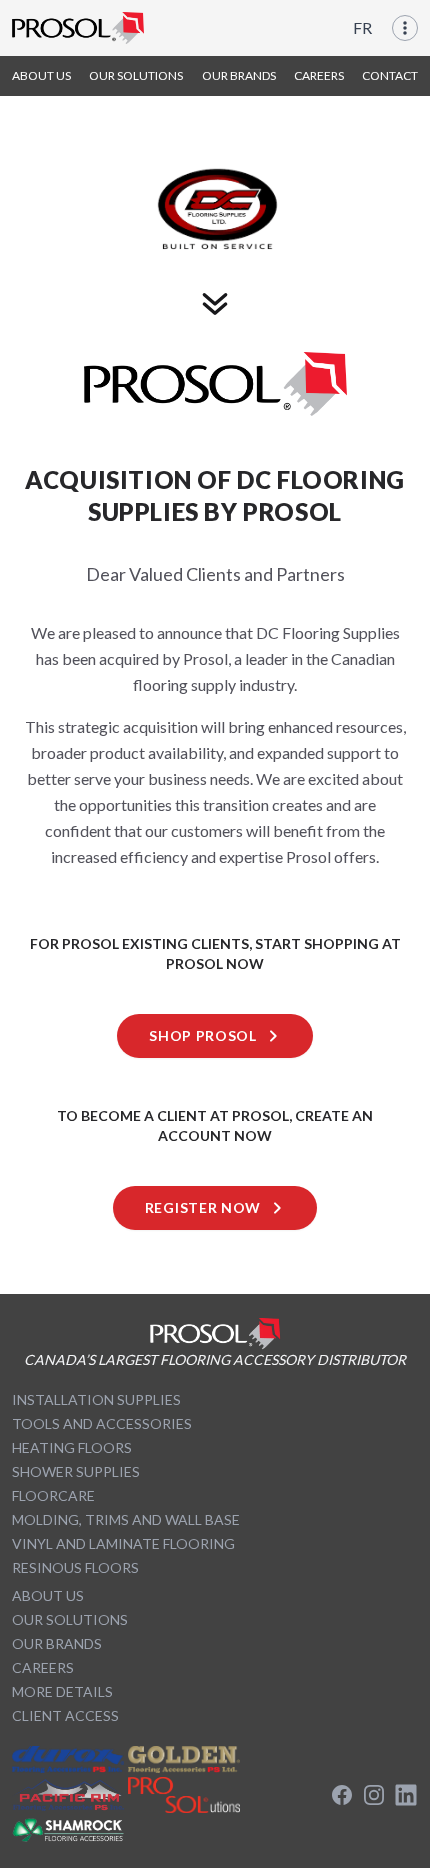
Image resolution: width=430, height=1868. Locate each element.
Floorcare (53, 1495)
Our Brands (57, 1643)
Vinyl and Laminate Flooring (123, 1543)
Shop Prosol (203, 1035)
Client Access (65, 1715)
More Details (62, 1691)
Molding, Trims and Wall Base (126, 1519)
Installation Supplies (96, 1399)
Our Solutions (70, 1619)
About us (48, 1595)
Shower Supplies (76, 1471)
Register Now (203, 1207)
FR (362, 27)
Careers (43, 1667)
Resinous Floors (75, 1567)
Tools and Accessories (102, 1423)
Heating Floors (72, 1447)
